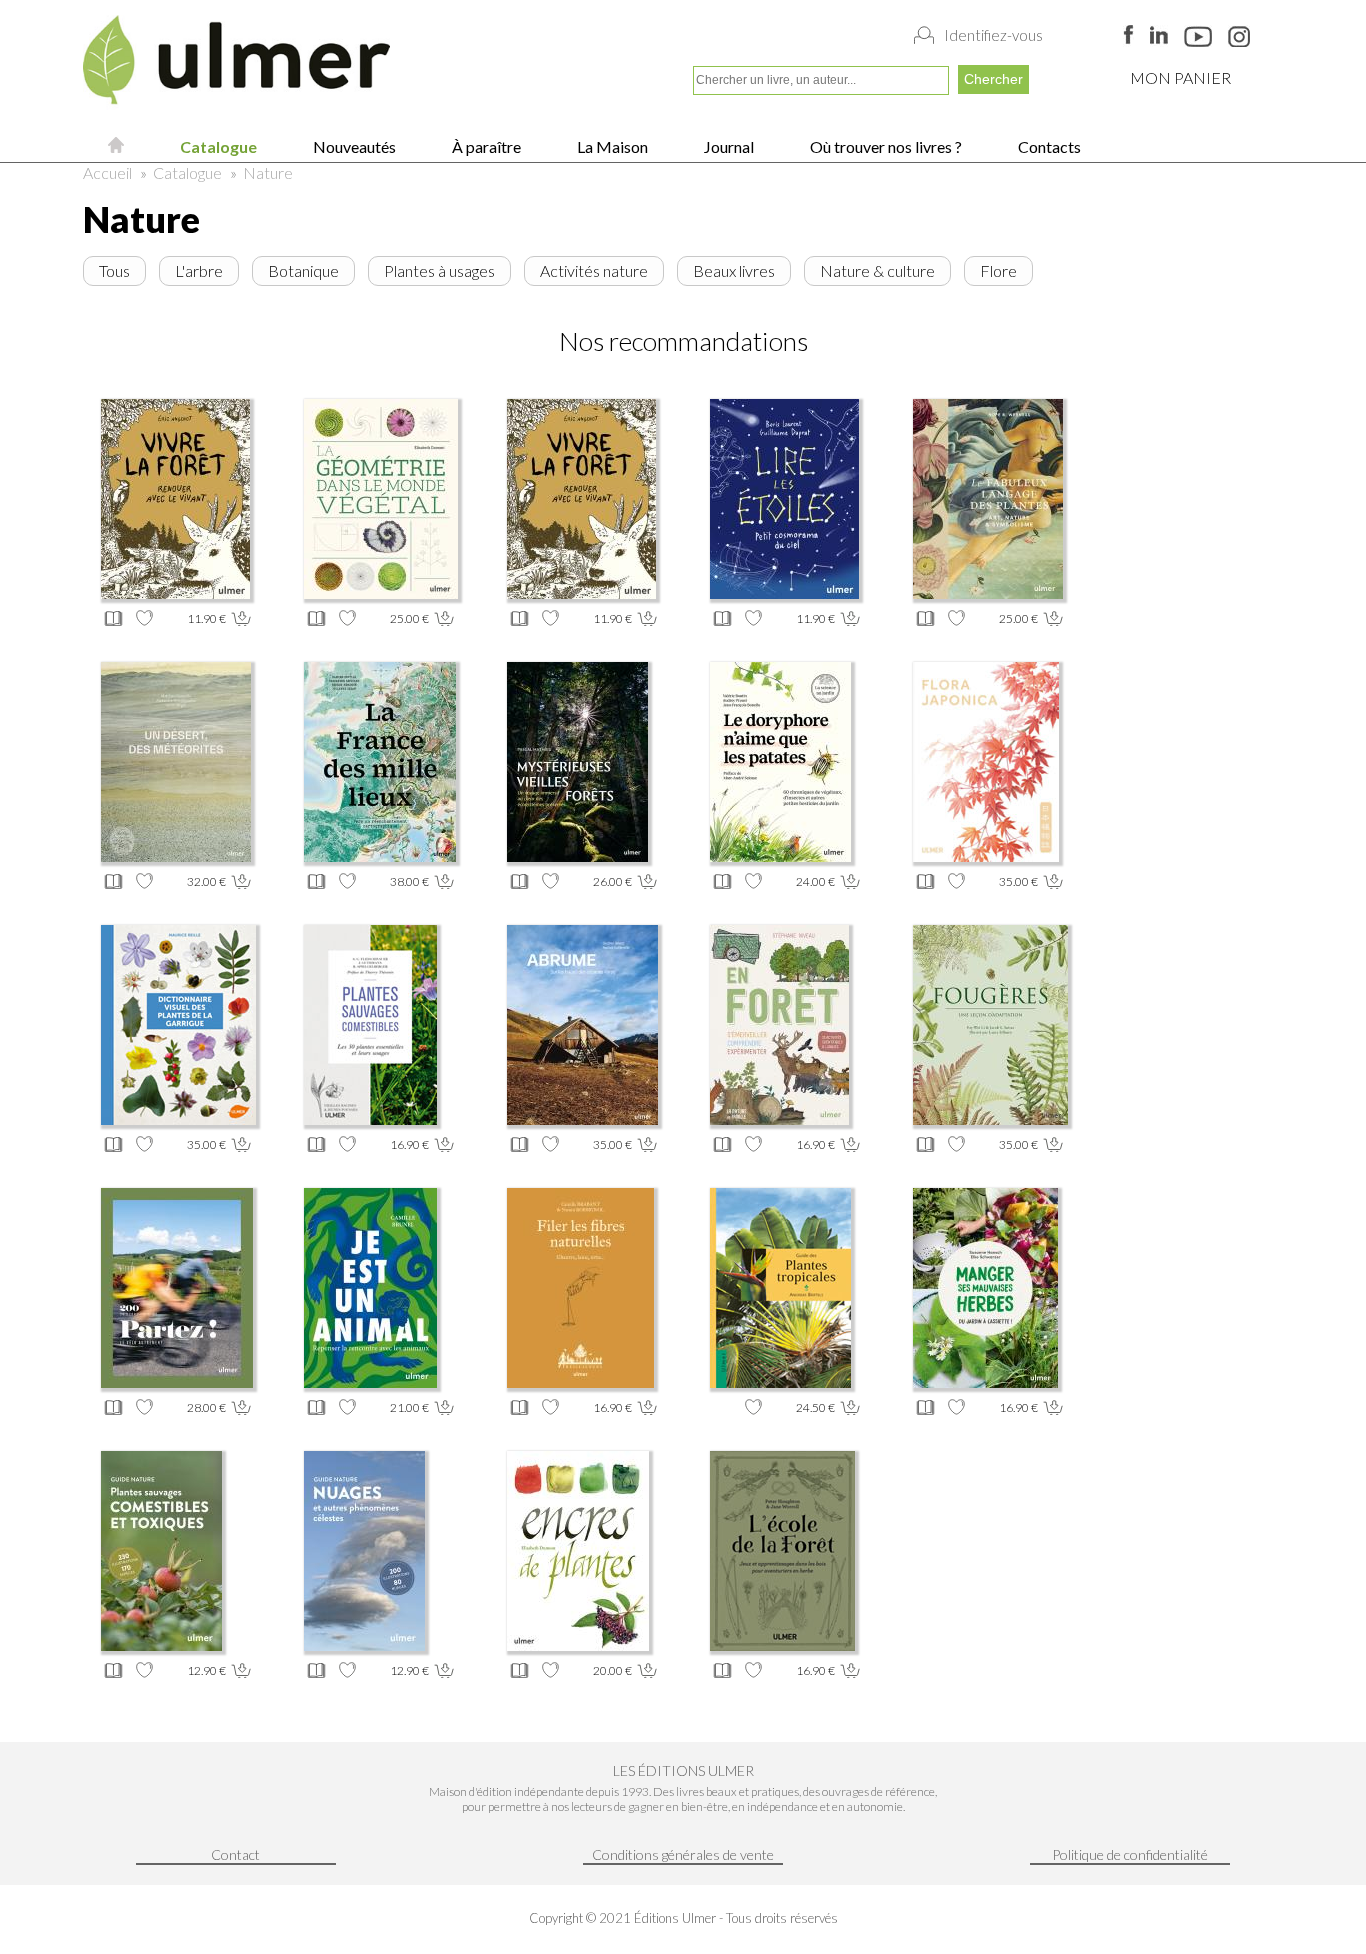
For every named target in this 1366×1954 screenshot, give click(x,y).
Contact (235, 1854)
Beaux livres (734, 270)
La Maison (611, 146)
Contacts (1048, 146)
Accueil (107, 172)
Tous (114, 270)
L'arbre (199, 270)
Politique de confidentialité (1130, 1854)
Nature (268, 172)
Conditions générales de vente (683, 1854)
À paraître (485, 146)
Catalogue (217, 146)
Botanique (303, 270)
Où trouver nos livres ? (884, 146)
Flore (998, 270)
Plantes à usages (439, 270)
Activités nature (594, 270)
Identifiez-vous (993, 35)
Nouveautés (353, 146)
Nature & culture (877, 270)
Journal (727, 146)
